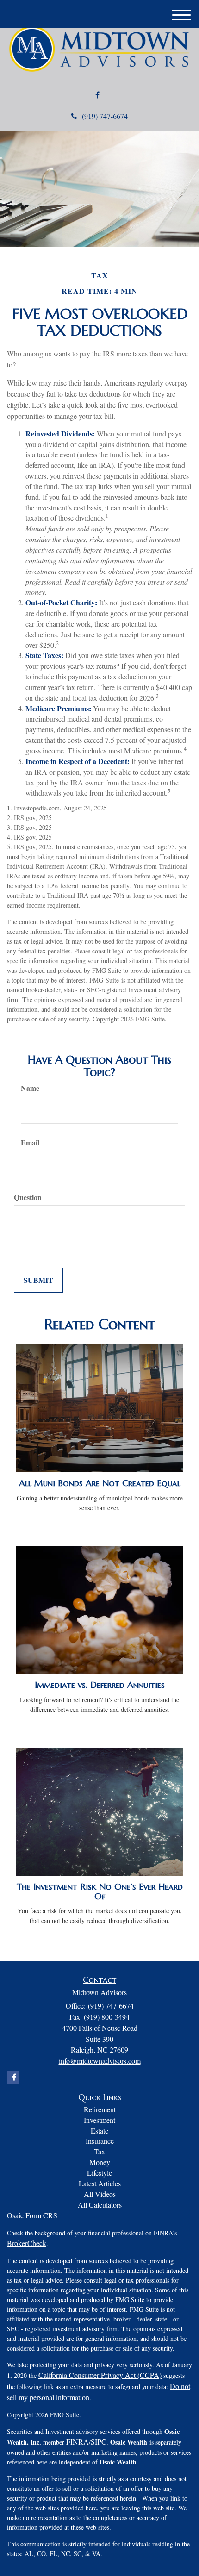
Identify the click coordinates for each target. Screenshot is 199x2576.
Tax (99, 2151)
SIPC (99, 2442)
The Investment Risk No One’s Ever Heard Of (100, 1892)
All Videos (100, 2194)
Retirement (100, 2109)
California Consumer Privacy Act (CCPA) (100, 2375)
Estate (99, 2131)
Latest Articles (100, 2183)
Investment (99, 2120)
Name (30, 1088)
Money (100, 2162)
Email (30, 1143)
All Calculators (100, 2205)
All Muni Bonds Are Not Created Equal (100, 1483)
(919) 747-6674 (105, 116)
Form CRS (41, 2215)
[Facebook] (97, 95)
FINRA (78, 2442)
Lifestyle (99, 2173)
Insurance (100, 2141)
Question (28, 1197)
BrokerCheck (27, 2243)
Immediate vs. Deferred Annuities (100, 1685)
